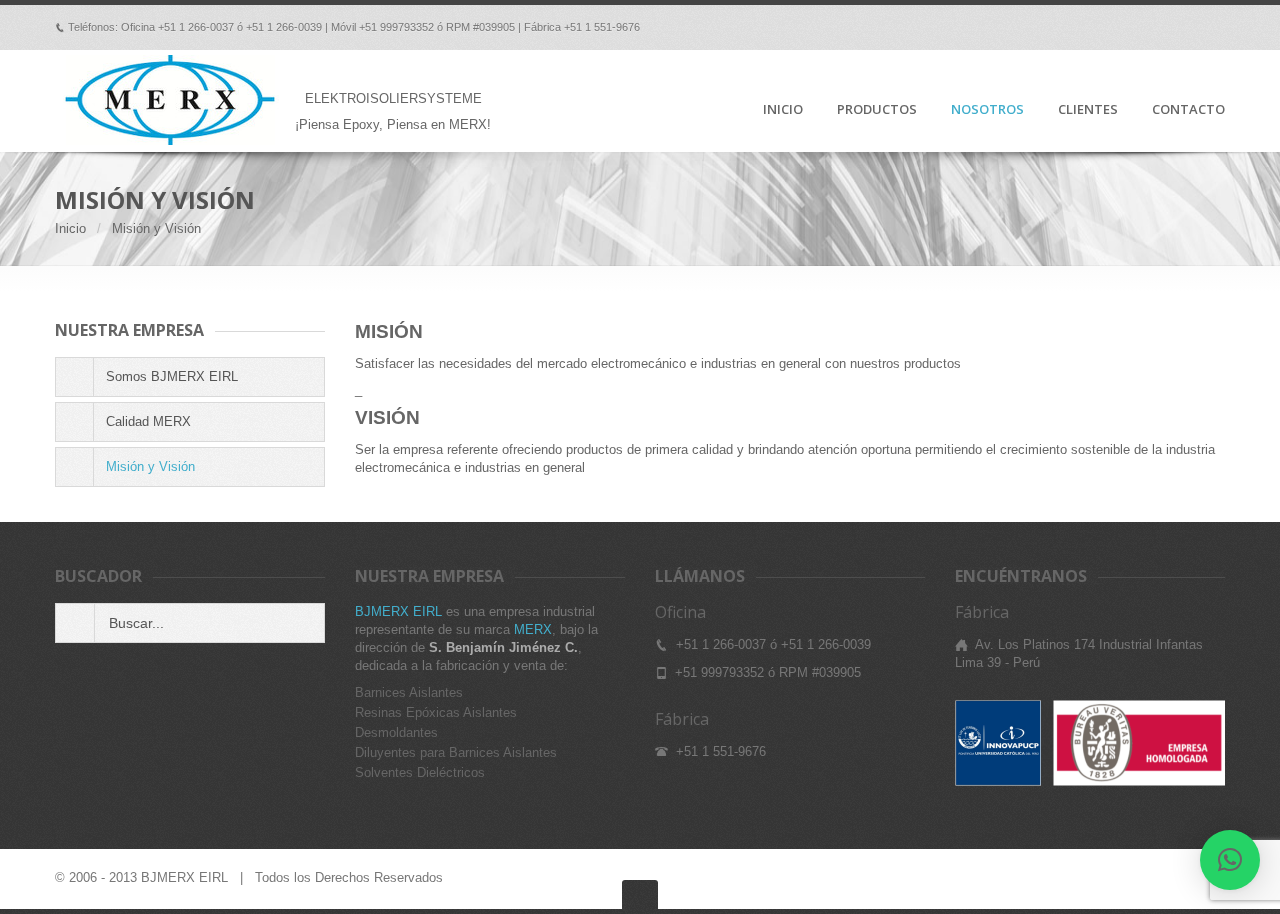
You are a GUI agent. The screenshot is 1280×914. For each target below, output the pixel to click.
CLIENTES (1088, 110)
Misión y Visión (150, 466)
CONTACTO (1188, 110)
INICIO (783, 110)
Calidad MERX (148, 421)
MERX (533, 629)
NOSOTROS (987, 110)
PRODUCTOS (877, 110)
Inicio (70, 228)
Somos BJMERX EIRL (172, 376)
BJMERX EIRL (398, 611)
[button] (1230, 860)
